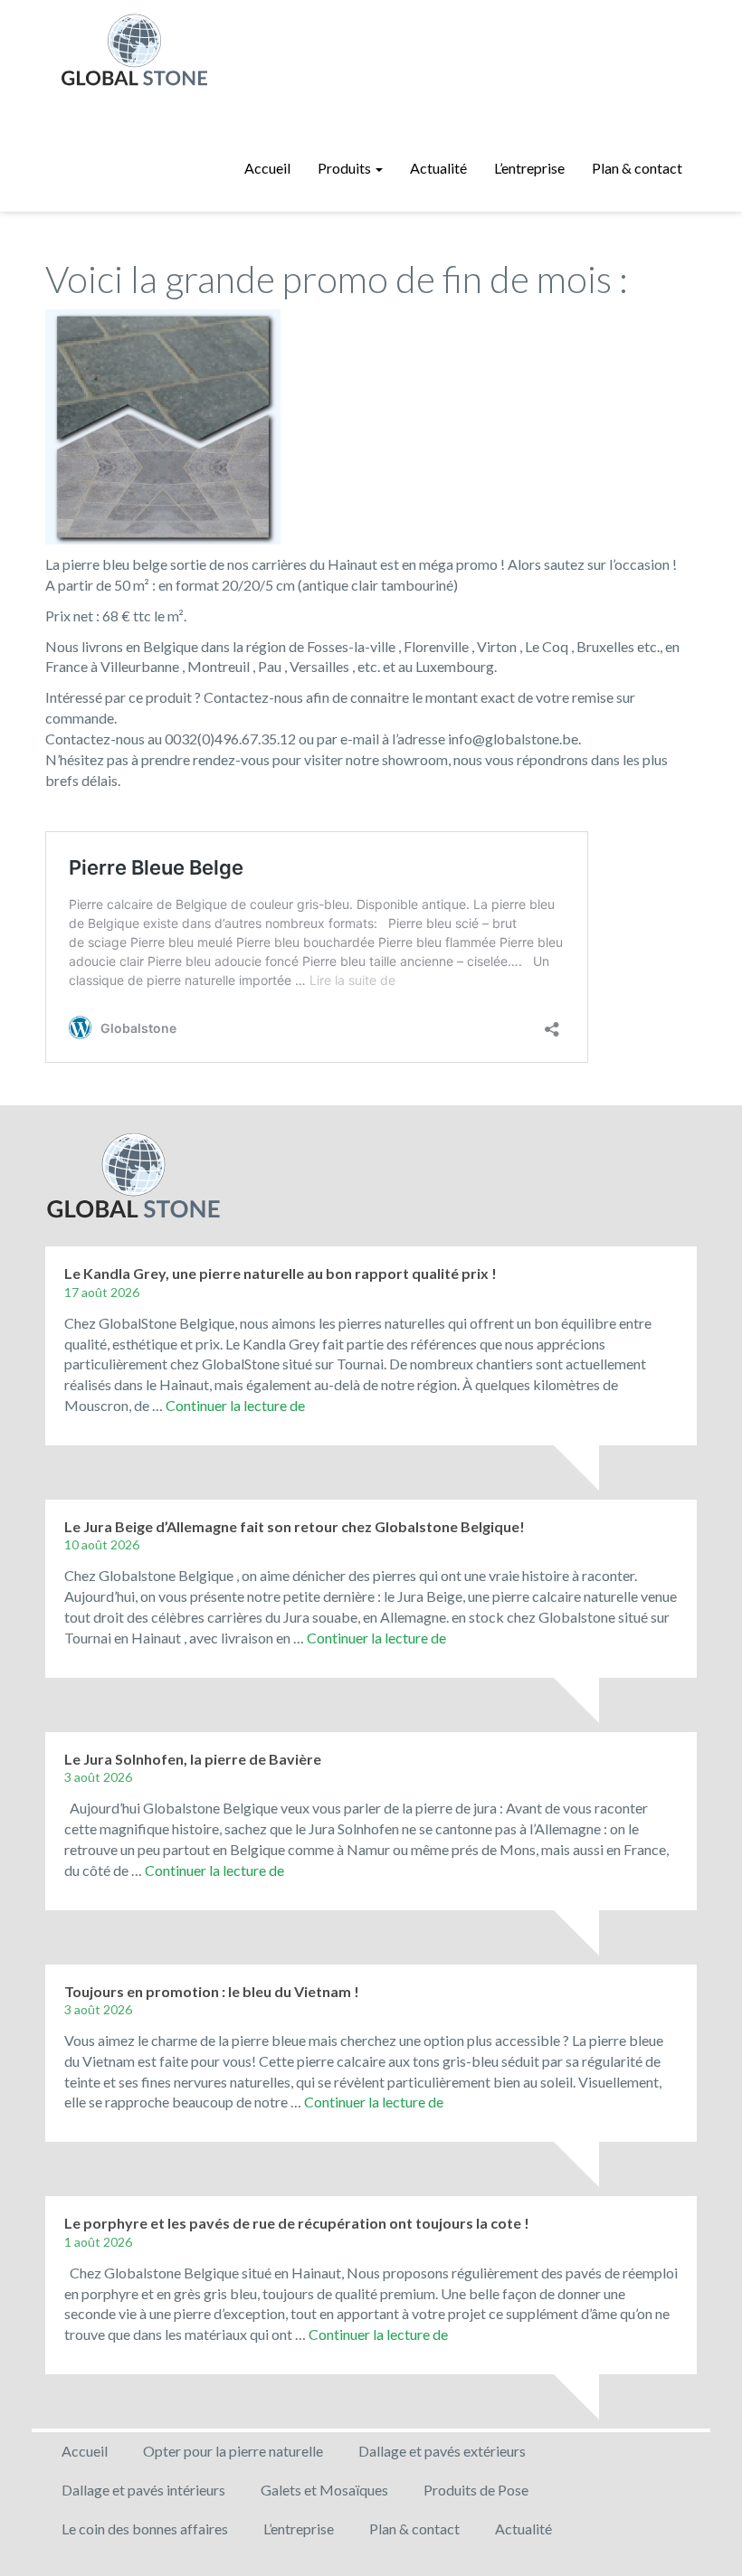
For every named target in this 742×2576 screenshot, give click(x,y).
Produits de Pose (476, 2490)
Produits (346, 168)
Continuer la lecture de (235, 1405)
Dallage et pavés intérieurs (143, 2490)
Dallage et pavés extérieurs (442, 2451)
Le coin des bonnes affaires (145, 2529)
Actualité (438, 168)
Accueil (267, 168)
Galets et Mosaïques (324, 2490)
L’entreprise (529, 168)
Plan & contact (637, 168)
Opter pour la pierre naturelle (233, 2451)
